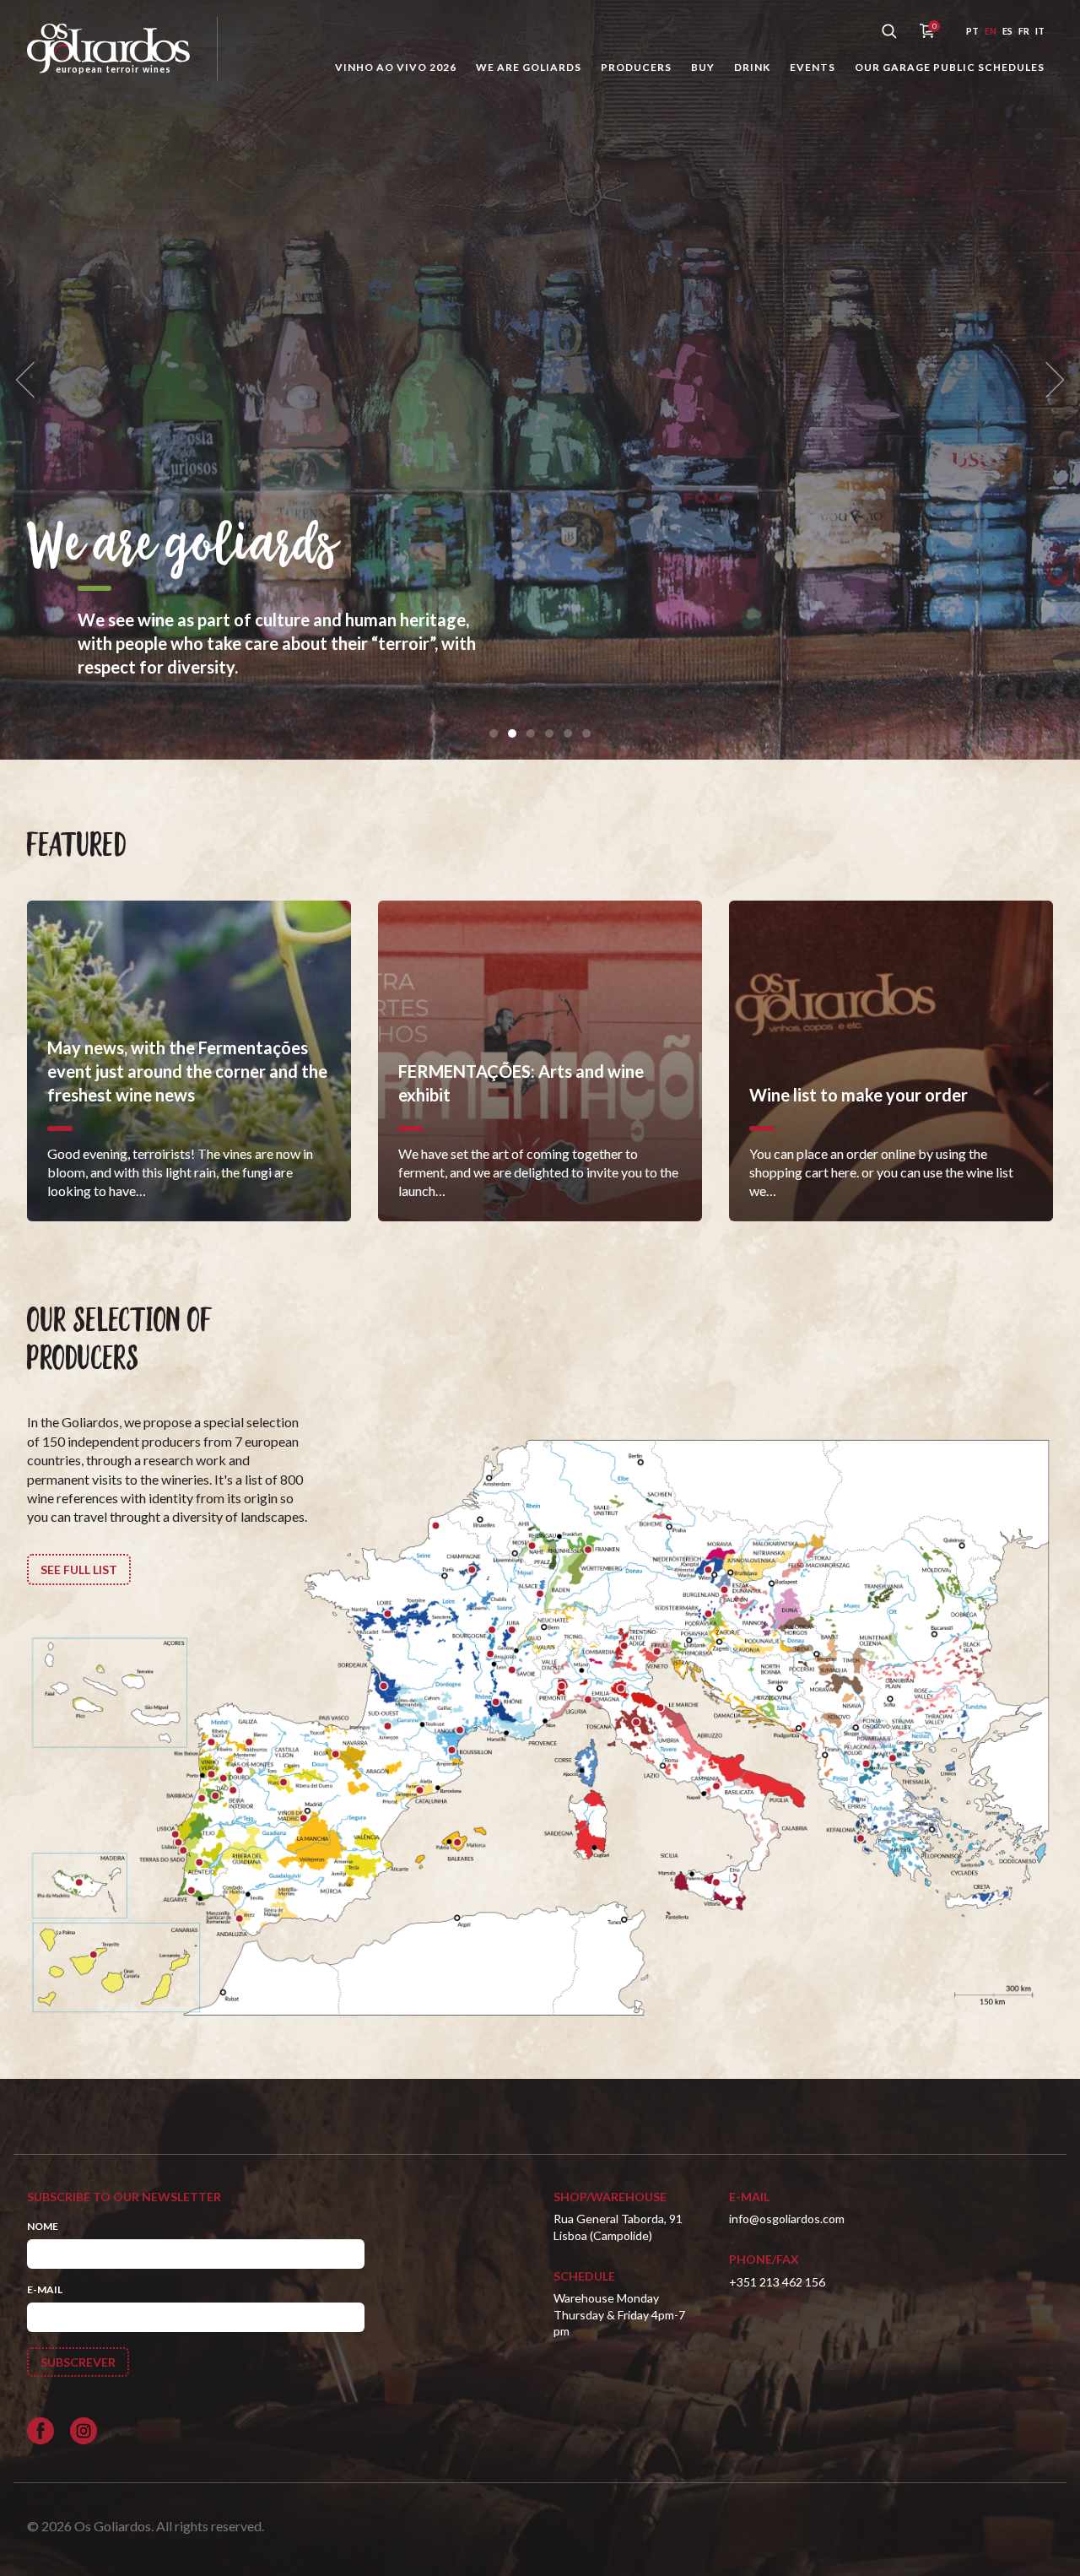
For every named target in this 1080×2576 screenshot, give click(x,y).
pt (972, 31)
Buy (703, 67)
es (1007, 31)
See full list (79, 1569)
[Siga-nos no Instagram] (84, 2431)
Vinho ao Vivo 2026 (396, 67)
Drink (752, 67)
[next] (1050, 380)
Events (813, 67)
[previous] (30, 380)
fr (1024, 31)
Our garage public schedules (950, 67)
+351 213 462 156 (777, 2282)
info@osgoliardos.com (787, 2219)
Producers (636, 67)
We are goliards (529, 67)
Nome (43, 2226)
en (991, 31)
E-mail (45, 2289)
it (1040, 31)
